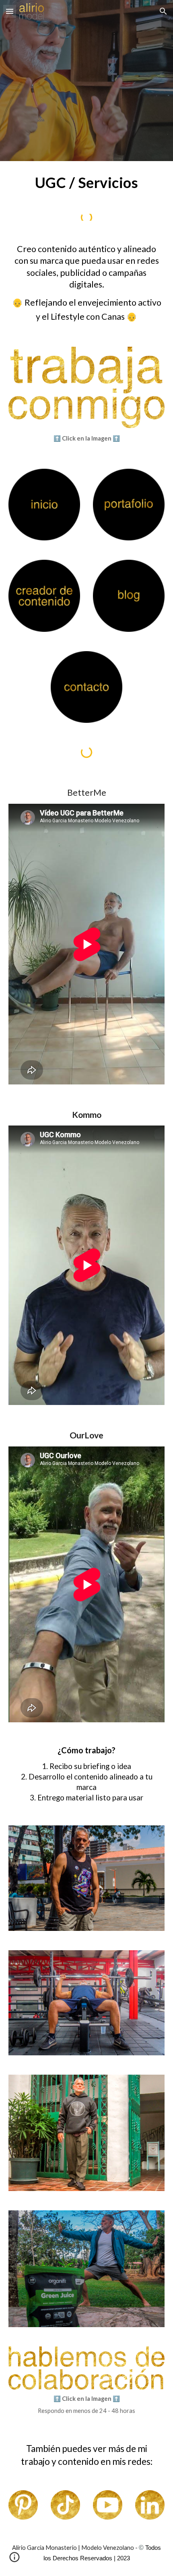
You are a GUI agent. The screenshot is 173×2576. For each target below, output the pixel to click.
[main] (87, 183)
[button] (10, 11)
